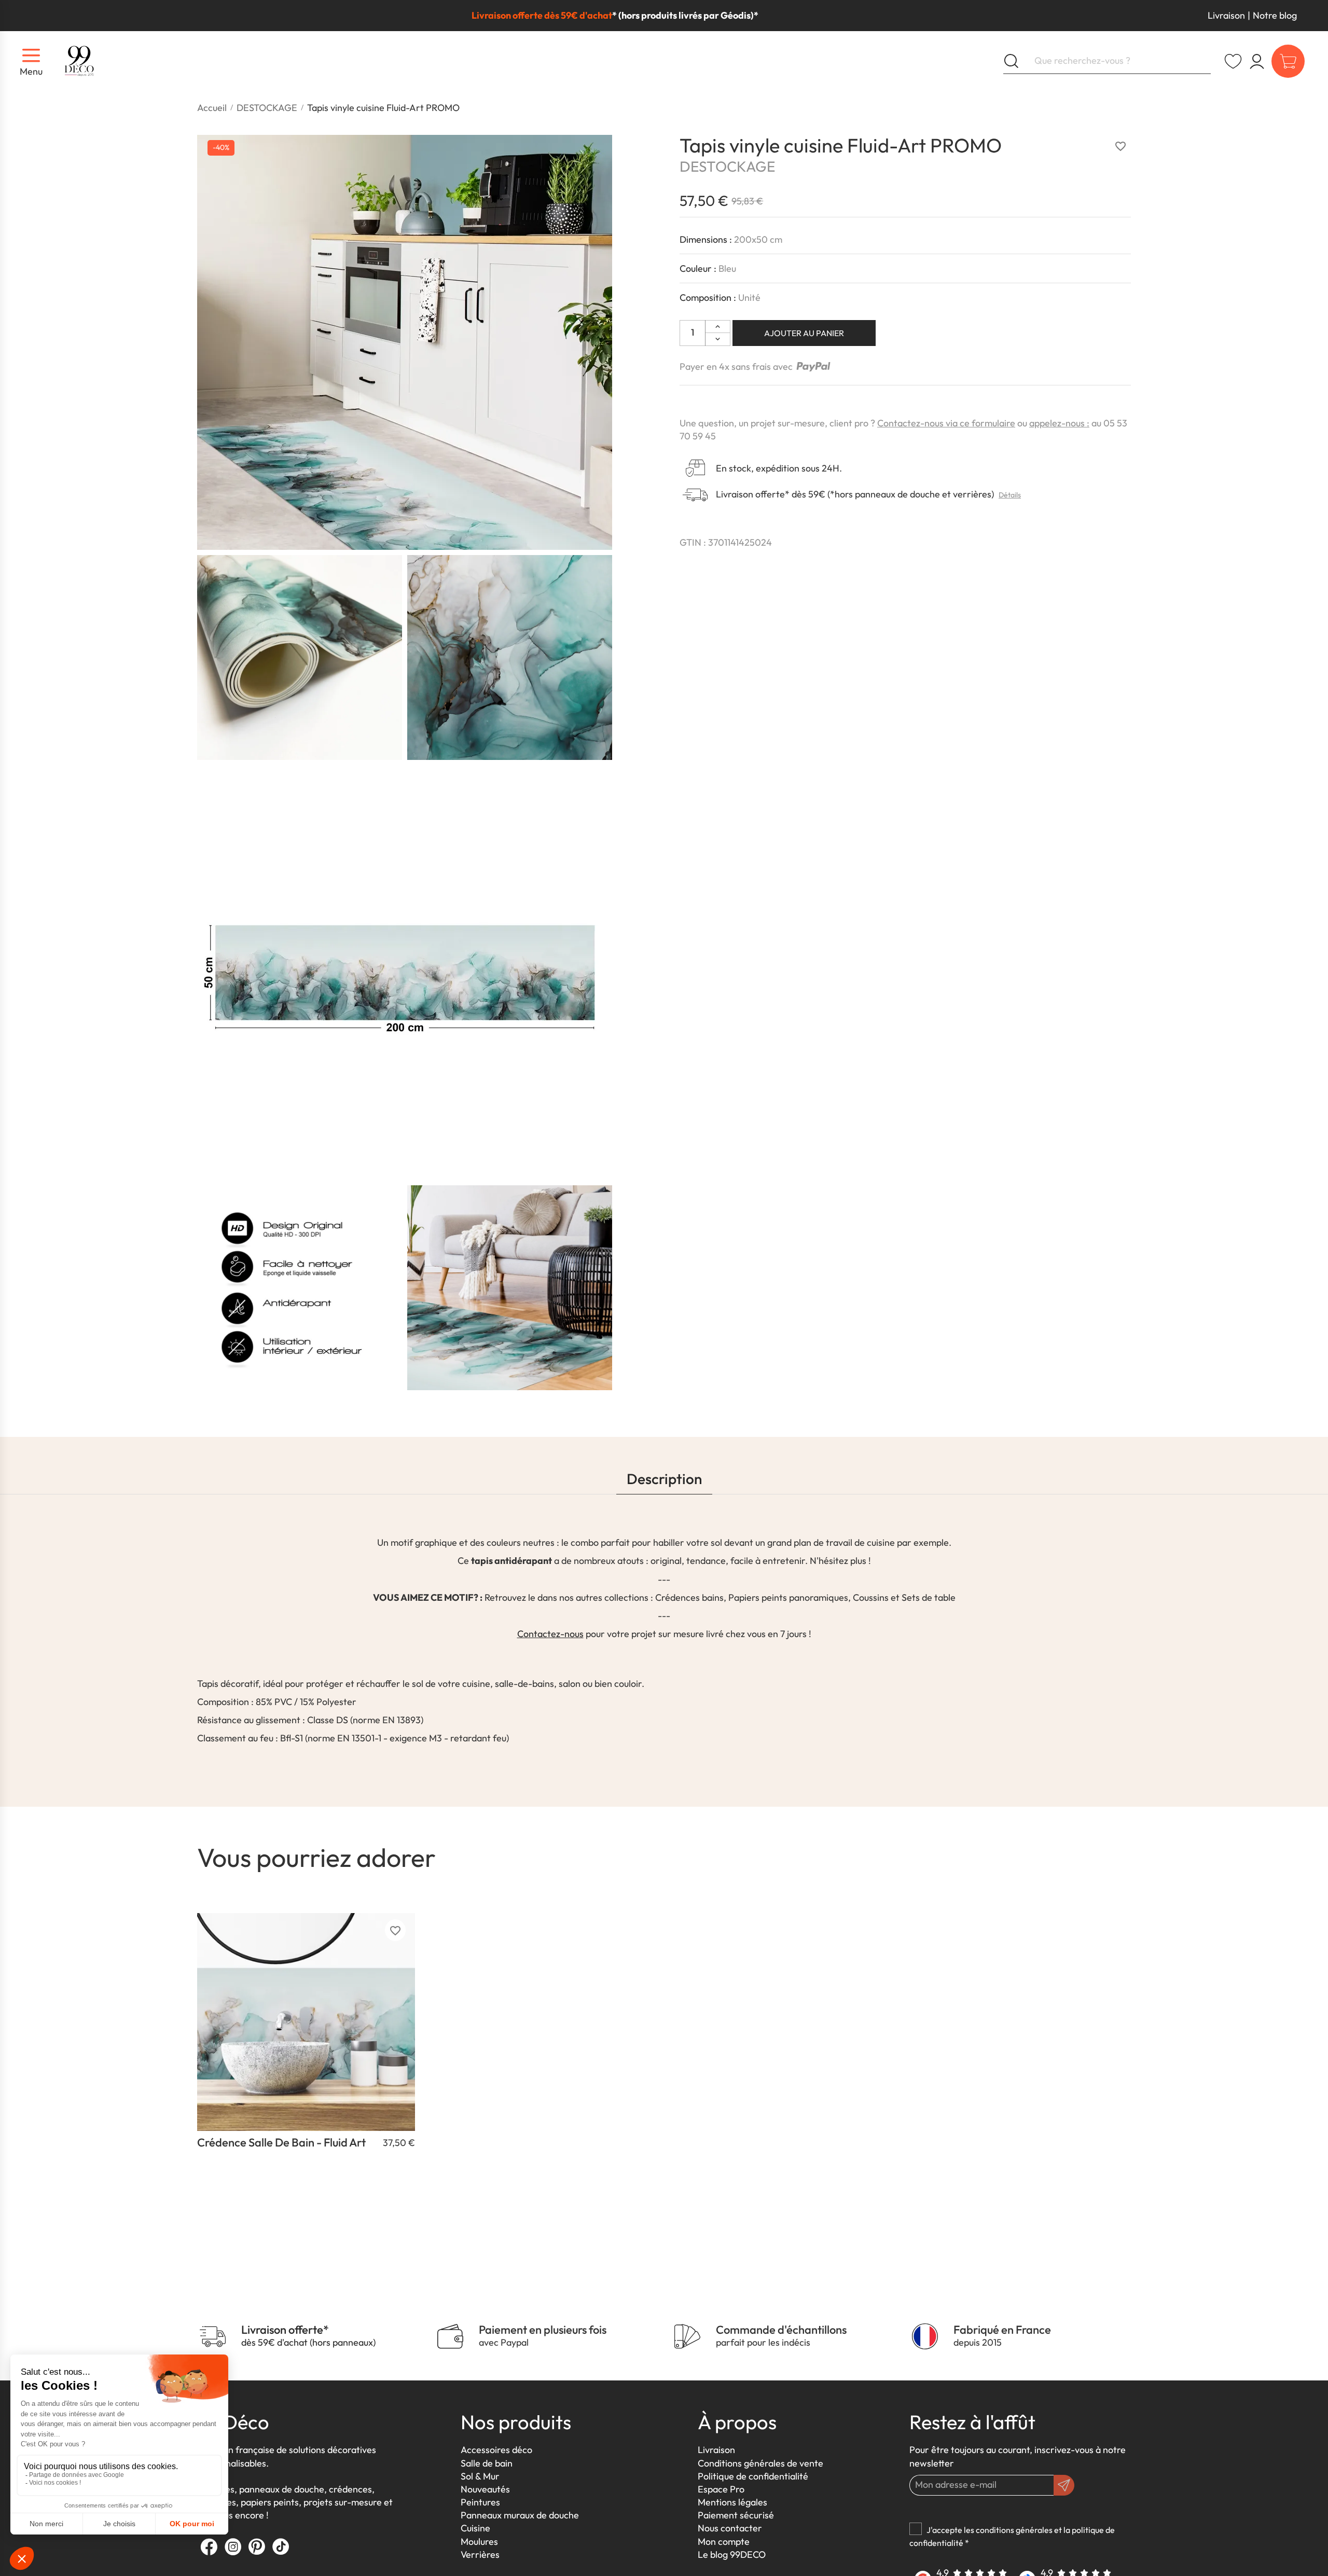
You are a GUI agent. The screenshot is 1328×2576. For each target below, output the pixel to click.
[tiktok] (281, 2546)
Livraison (1226, 15)
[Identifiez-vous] (1257, 61)
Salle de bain (487, 2463)
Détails (1010, 495)
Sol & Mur (480, 2476)
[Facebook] (209, 2546)
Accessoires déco (496, 2450)
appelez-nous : (1059, 423)
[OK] (1064, 2485)
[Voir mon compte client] (1233, 61)
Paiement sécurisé (736, 2515)
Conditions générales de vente (760, 2463)
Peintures (480, 2502)
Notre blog (1275, 15)
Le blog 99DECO (732, 2554)
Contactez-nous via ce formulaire (946, 423)
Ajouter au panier (804, 333)
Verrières (480, 2554)
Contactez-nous (550, 1634)
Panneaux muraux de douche (520, 2515)
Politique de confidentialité (753, 2476)
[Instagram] (233, 2546)
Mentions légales (732, 2502)
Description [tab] (664, 1479)
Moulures (479, 2542)
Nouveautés (485, 2489)
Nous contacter (730, 2528)
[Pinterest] (257, 2546)
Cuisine (475, 2528)
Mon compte (724, 2542)
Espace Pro (721, 2489)
